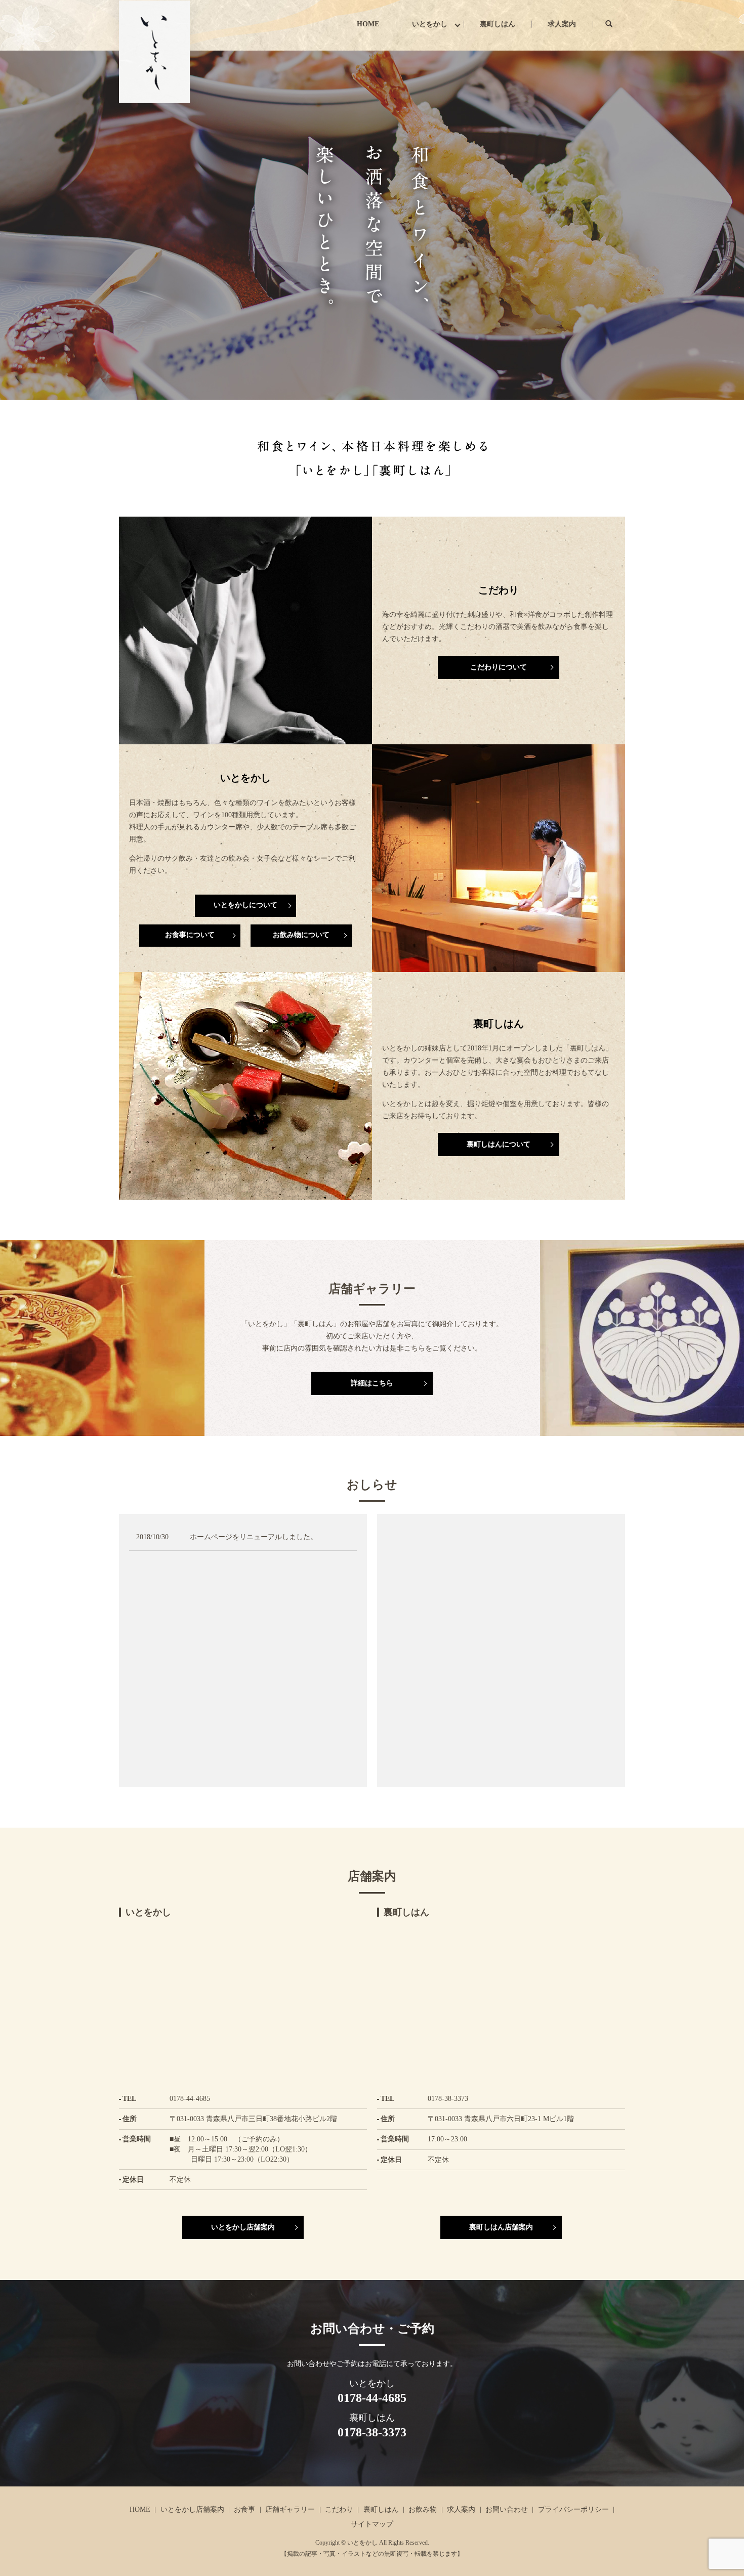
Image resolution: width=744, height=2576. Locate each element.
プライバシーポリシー (573, 2509)
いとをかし (430, 24)
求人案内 (562, 24)
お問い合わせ (507, 2509)
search (617, 24)
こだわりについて (499, 667)
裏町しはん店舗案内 (501, 2227)
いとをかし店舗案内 (243, 2227)
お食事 (244, 2509)
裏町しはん (498, 24)
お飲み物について (301, 935)
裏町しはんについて (499, 1144)
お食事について (190, 935)
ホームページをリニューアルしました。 (254, 1537)
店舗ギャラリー (290, 2509)
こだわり (339, 2509)
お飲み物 (423, 2509)
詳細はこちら (372, 1383)
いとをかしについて (245, 905)
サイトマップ (372, 2524)
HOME (368, 24)
